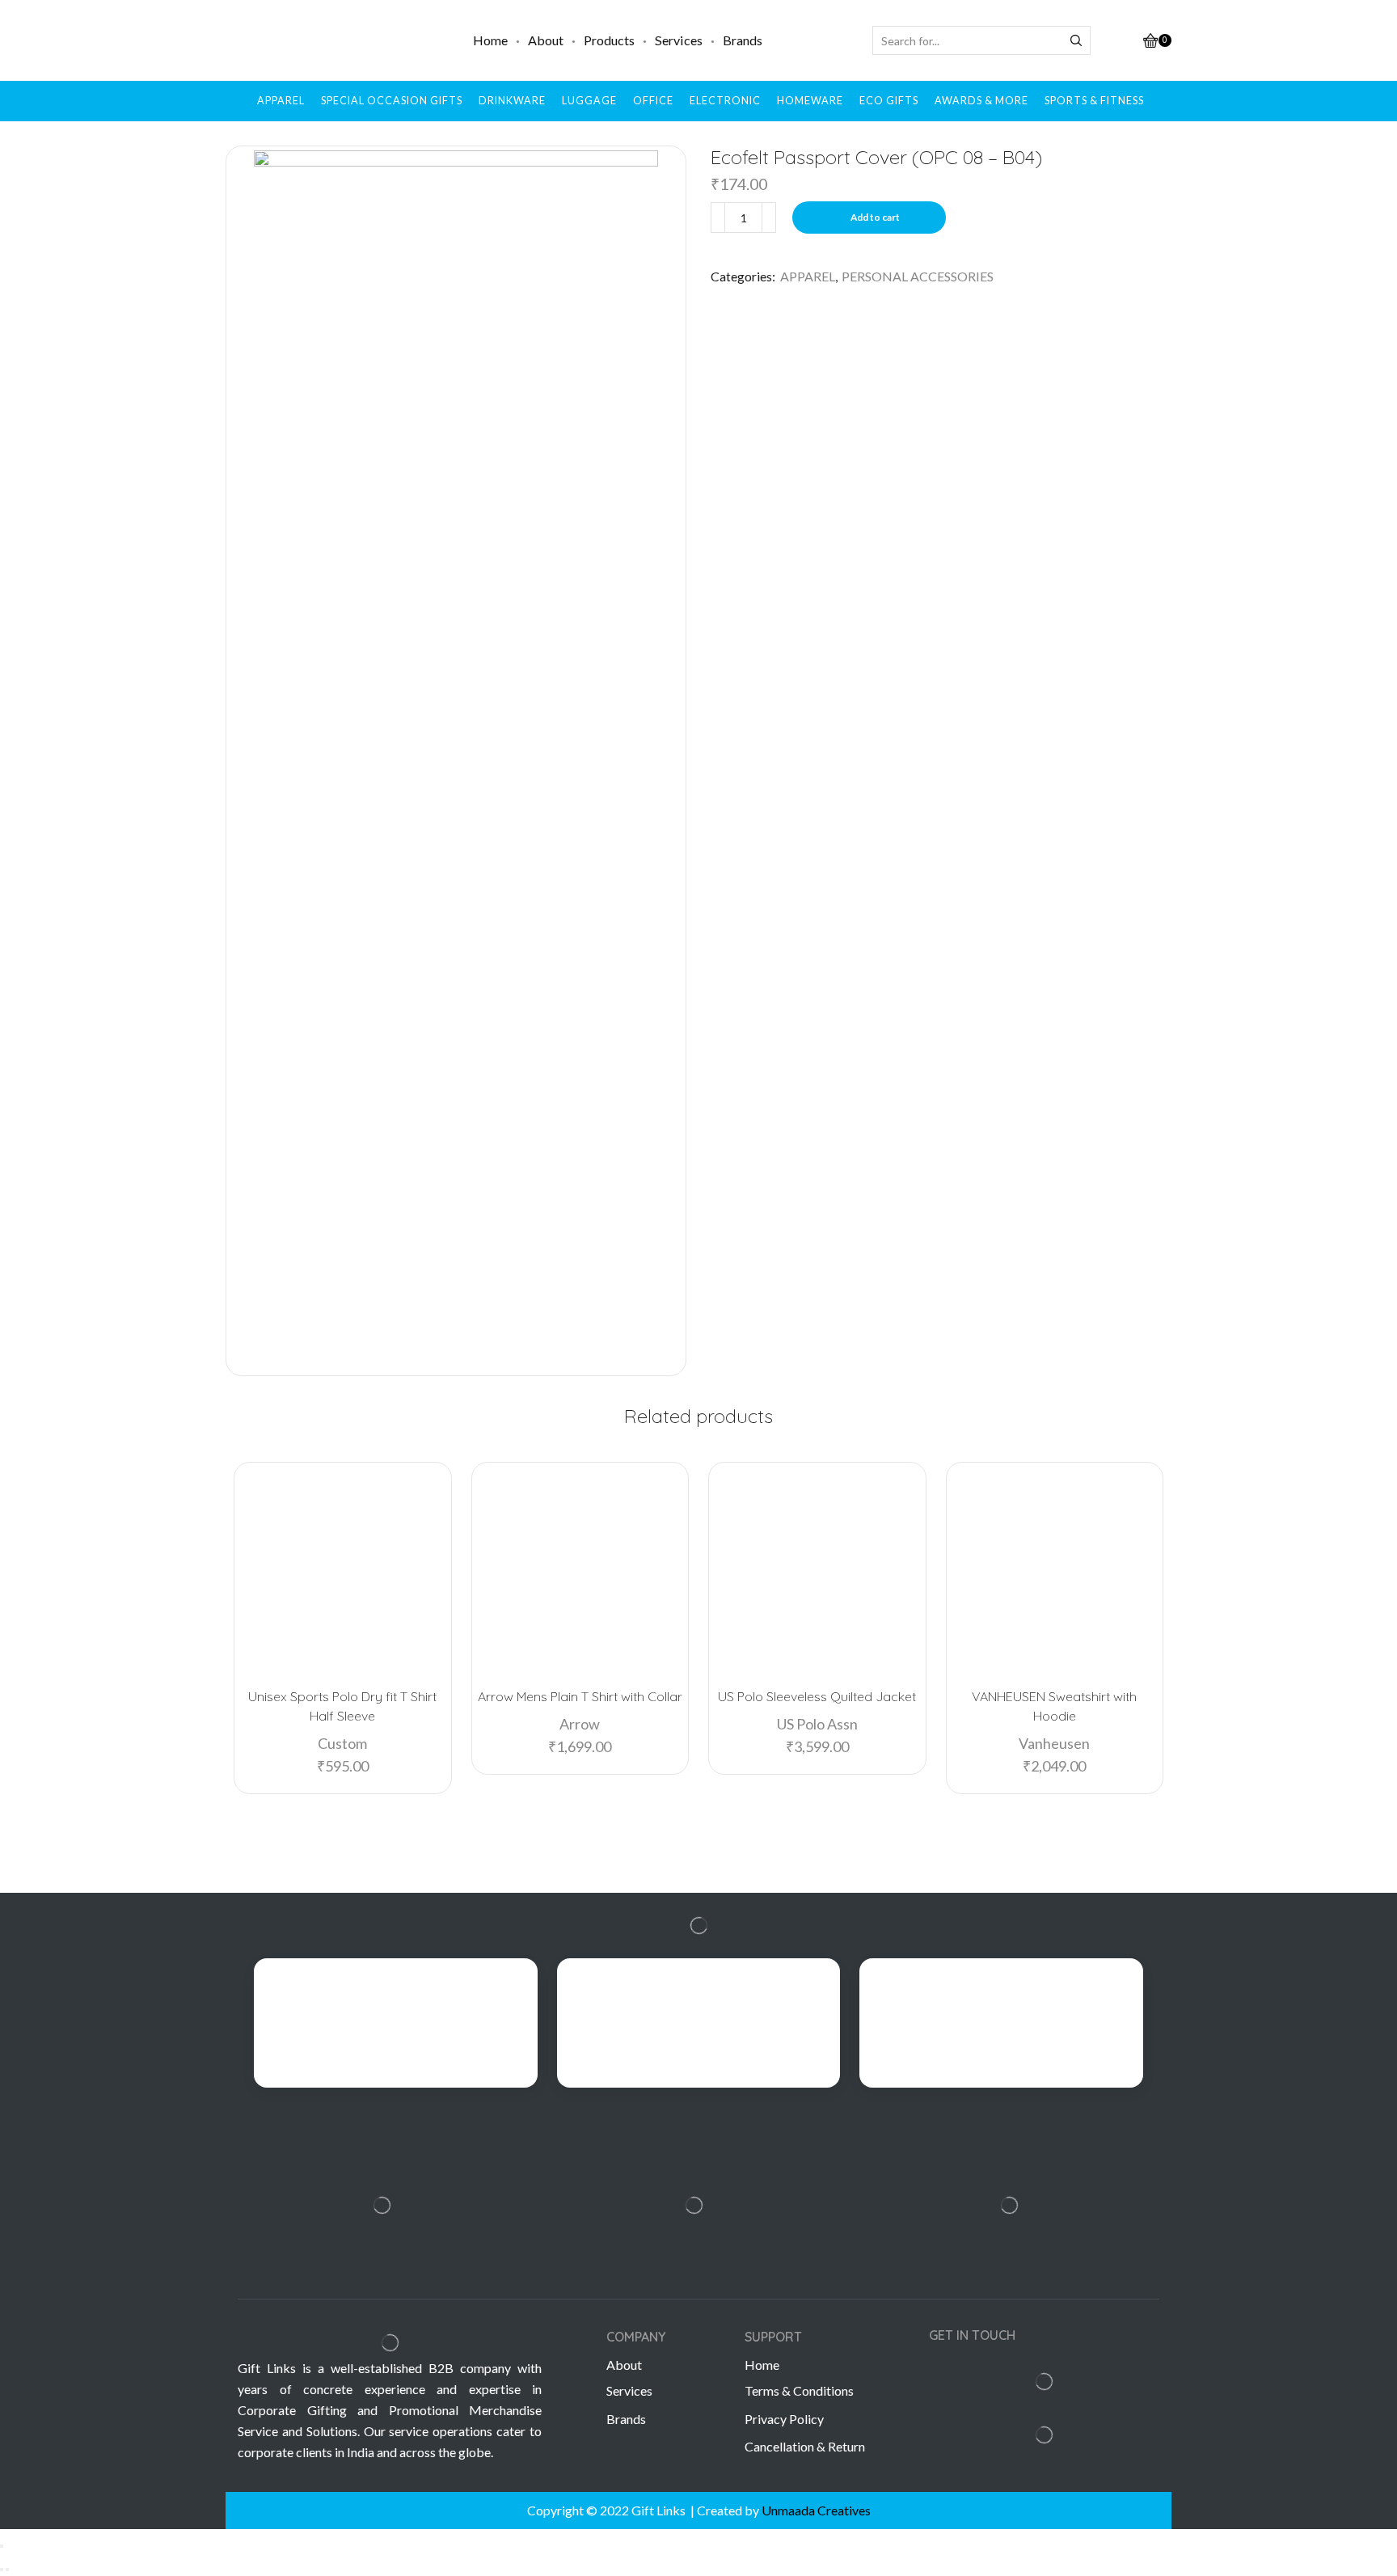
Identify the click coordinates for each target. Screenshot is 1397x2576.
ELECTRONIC (725, 101)
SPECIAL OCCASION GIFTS (392, 101)
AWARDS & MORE (981, 101)
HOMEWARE (810, 101)
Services (679, 40)
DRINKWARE (512, 101)
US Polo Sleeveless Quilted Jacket (817, 1696)
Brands (743, 40)
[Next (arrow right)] (7, 2570)
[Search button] (1076, 40)
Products (609, 40)
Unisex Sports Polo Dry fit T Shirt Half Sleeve (342, 1706)
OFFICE (653, 101)
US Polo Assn (817, 1724)
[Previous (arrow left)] (2, 2570)
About (546, 40)
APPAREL (281, 101)
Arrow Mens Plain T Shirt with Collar (580, 1696)
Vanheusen (1054, 1743)
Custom (342, 1743)
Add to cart (875, 217)
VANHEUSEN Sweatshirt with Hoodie (1054, 1706)
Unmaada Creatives (816, 2510)
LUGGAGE (589, 101)
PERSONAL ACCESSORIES (918, 276)
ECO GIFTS (889, 101)
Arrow (580, 1724)
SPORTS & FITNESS (1094, 101)
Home (490, 40)
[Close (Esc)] (2, 2546)
